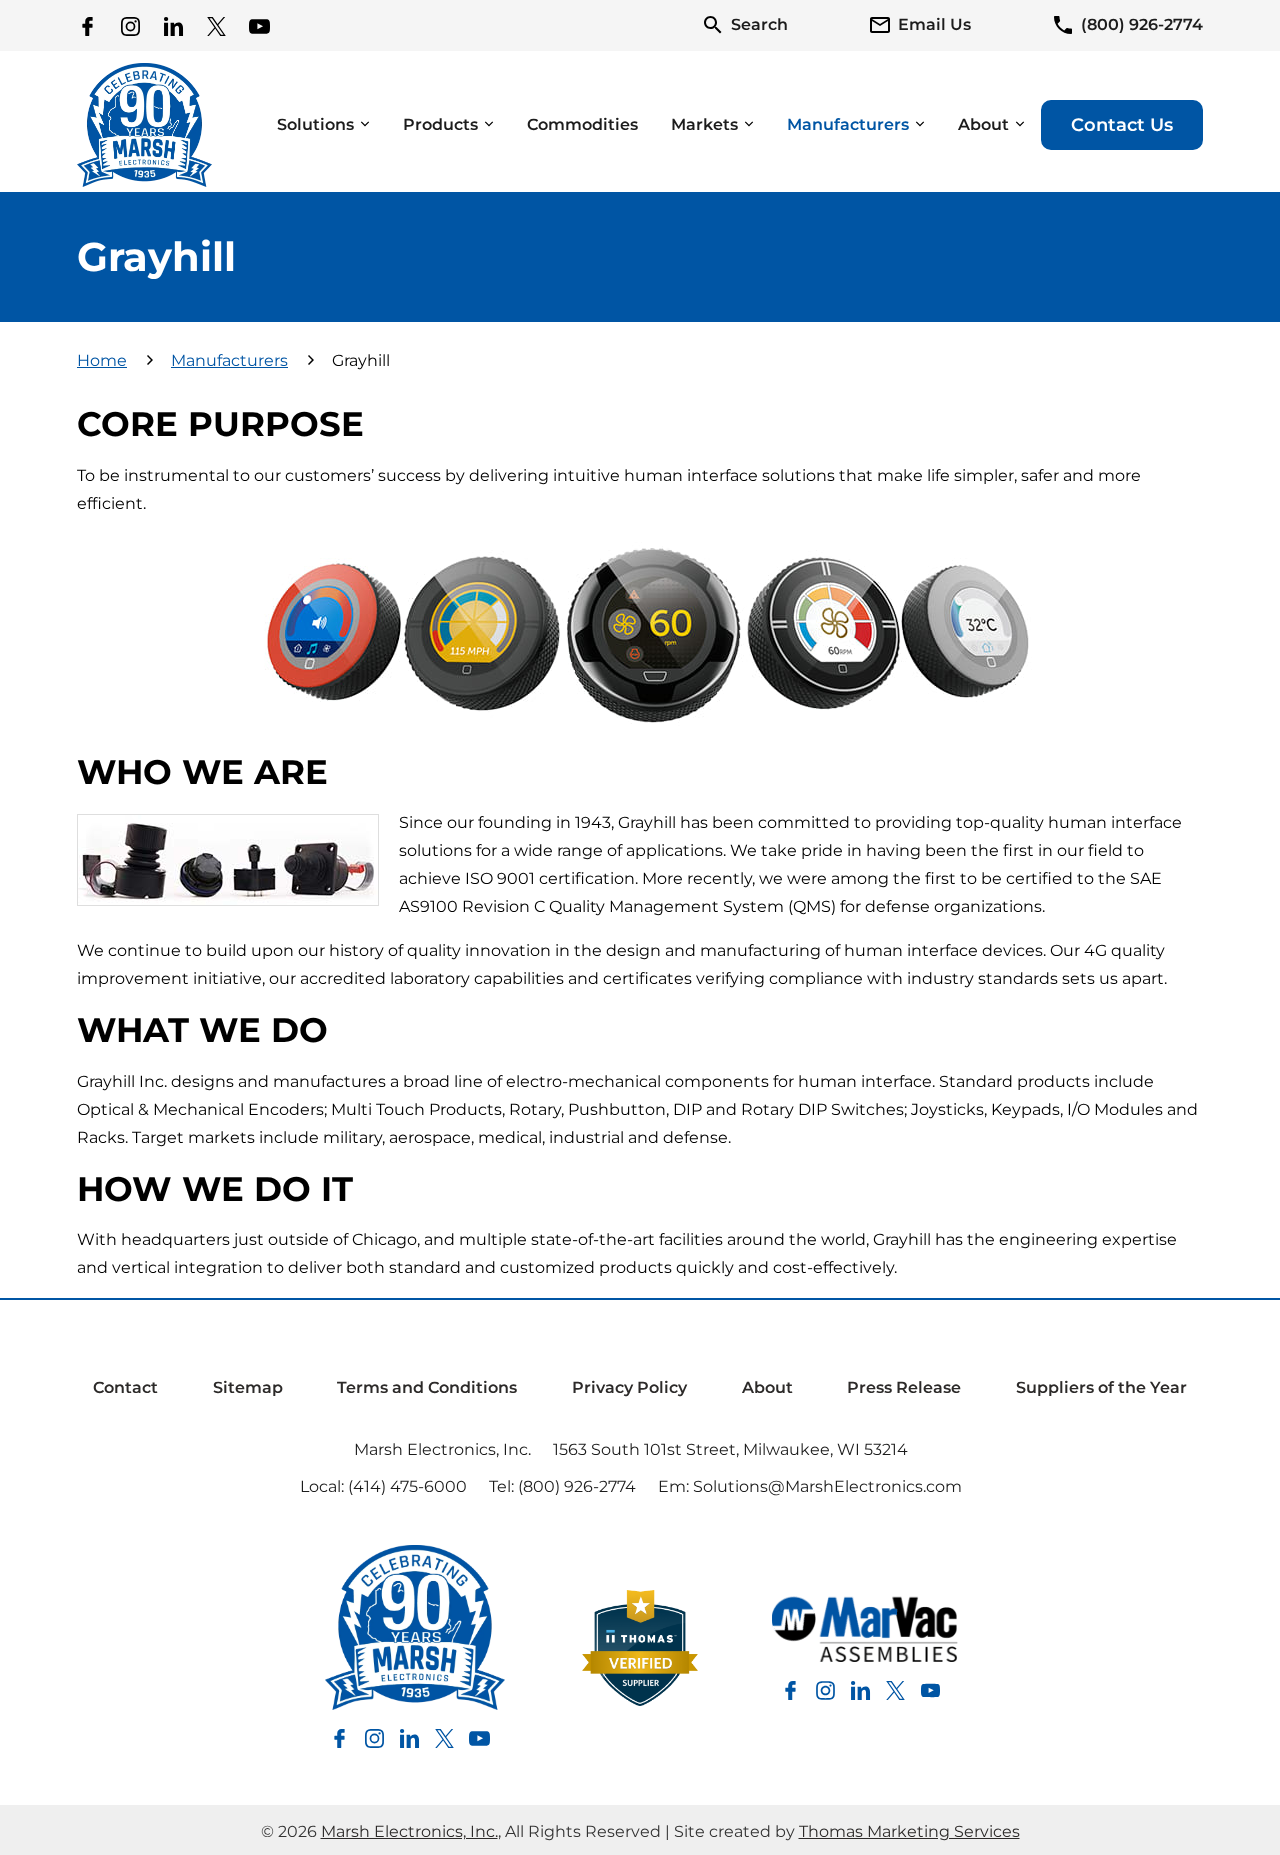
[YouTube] (259, 26)
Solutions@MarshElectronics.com (827, 1486)
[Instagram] (130, 26)
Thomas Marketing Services (909, 1831)
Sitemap (248, 1387)
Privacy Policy (629, 1387)
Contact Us (1122, 125)
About (767, 1387)
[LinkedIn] (173, 26)
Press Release (904, 1387)
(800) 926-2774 (577, 1486)
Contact (125, 1387)
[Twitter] (216, 26)
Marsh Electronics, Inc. (442, 1449)
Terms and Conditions (427, 1387)
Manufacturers (229, 360)
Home (102, 360)
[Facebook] (87, 26)
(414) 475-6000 (407, 1486)
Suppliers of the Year (1101, 1387)
